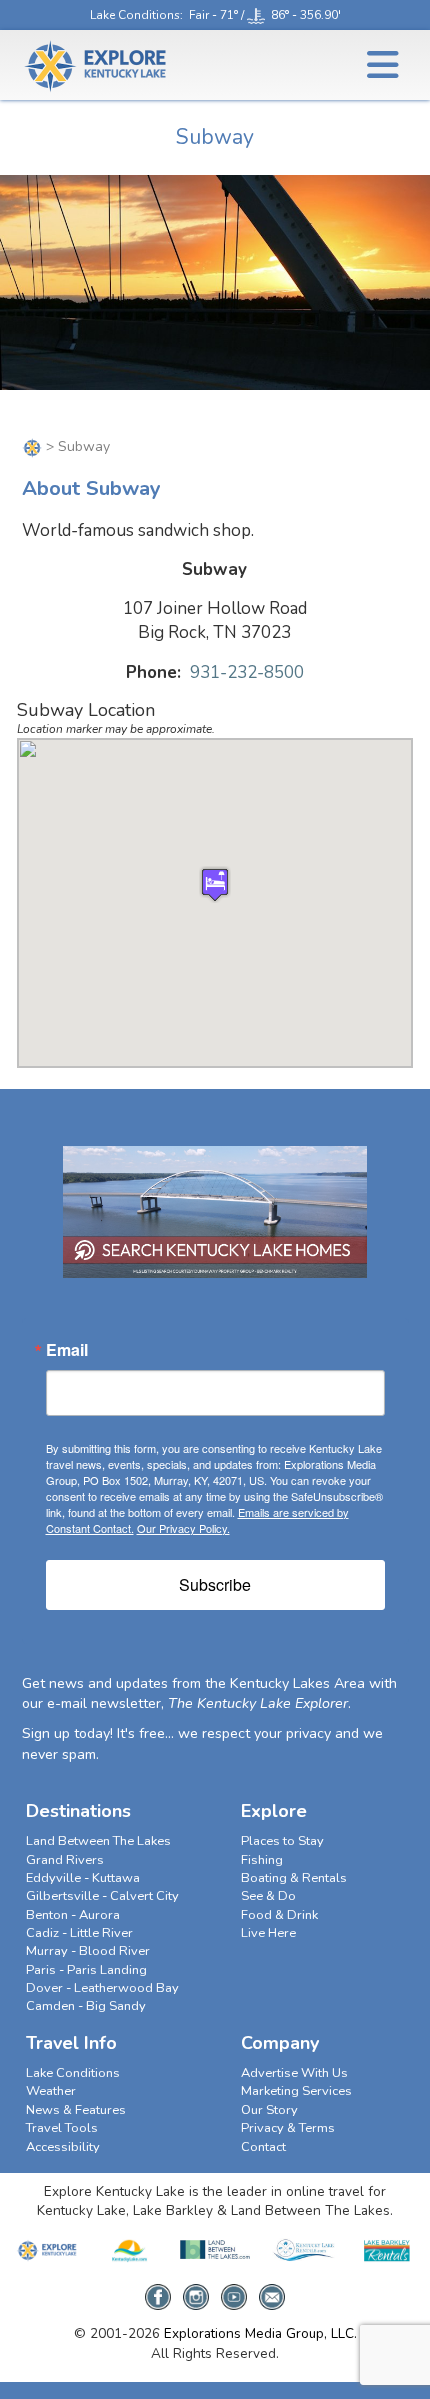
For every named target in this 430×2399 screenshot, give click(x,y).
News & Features (76, 2110)
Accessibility (63, 2147)
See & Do (268, 1896)
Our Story (269, 2110)
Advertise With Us (294, 2073)
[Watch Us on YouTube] (234, 2290)
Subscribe (215, 1584)
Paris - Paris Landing (86, 1970)
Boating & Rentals (294, 1878)
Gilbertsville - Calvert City (102, 1896)
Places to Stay (282, 1841)
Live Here (268, 1933)
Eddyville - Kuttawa (83, 1878)
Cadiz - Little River (79, 1933)
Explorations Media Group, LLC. (260, 2333)
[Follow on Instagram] (196, 2290)
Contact (263, 2147)
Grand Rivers (65, 1860)
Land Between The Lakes (98, 1841)
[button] (215, 884)
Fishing (262, 1860)
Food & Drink (279, 1915)
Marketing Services (296, 2091)
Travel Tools (62, 2128)
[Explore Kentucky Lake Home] (32, 446)
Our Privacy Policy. (183, 1528)
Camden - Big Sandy (86, 2006)
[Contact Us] (272, 2290)
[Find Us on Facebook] (158, 2290)
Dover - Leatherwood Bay (102, 1988)
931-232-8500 (247, 672)
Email (67, 1350)
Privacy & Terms (288, 2128)
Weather (51, 2091)
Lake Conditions (135, 15)
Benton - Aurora (73, 1915)
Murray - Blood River (88, 1951)
